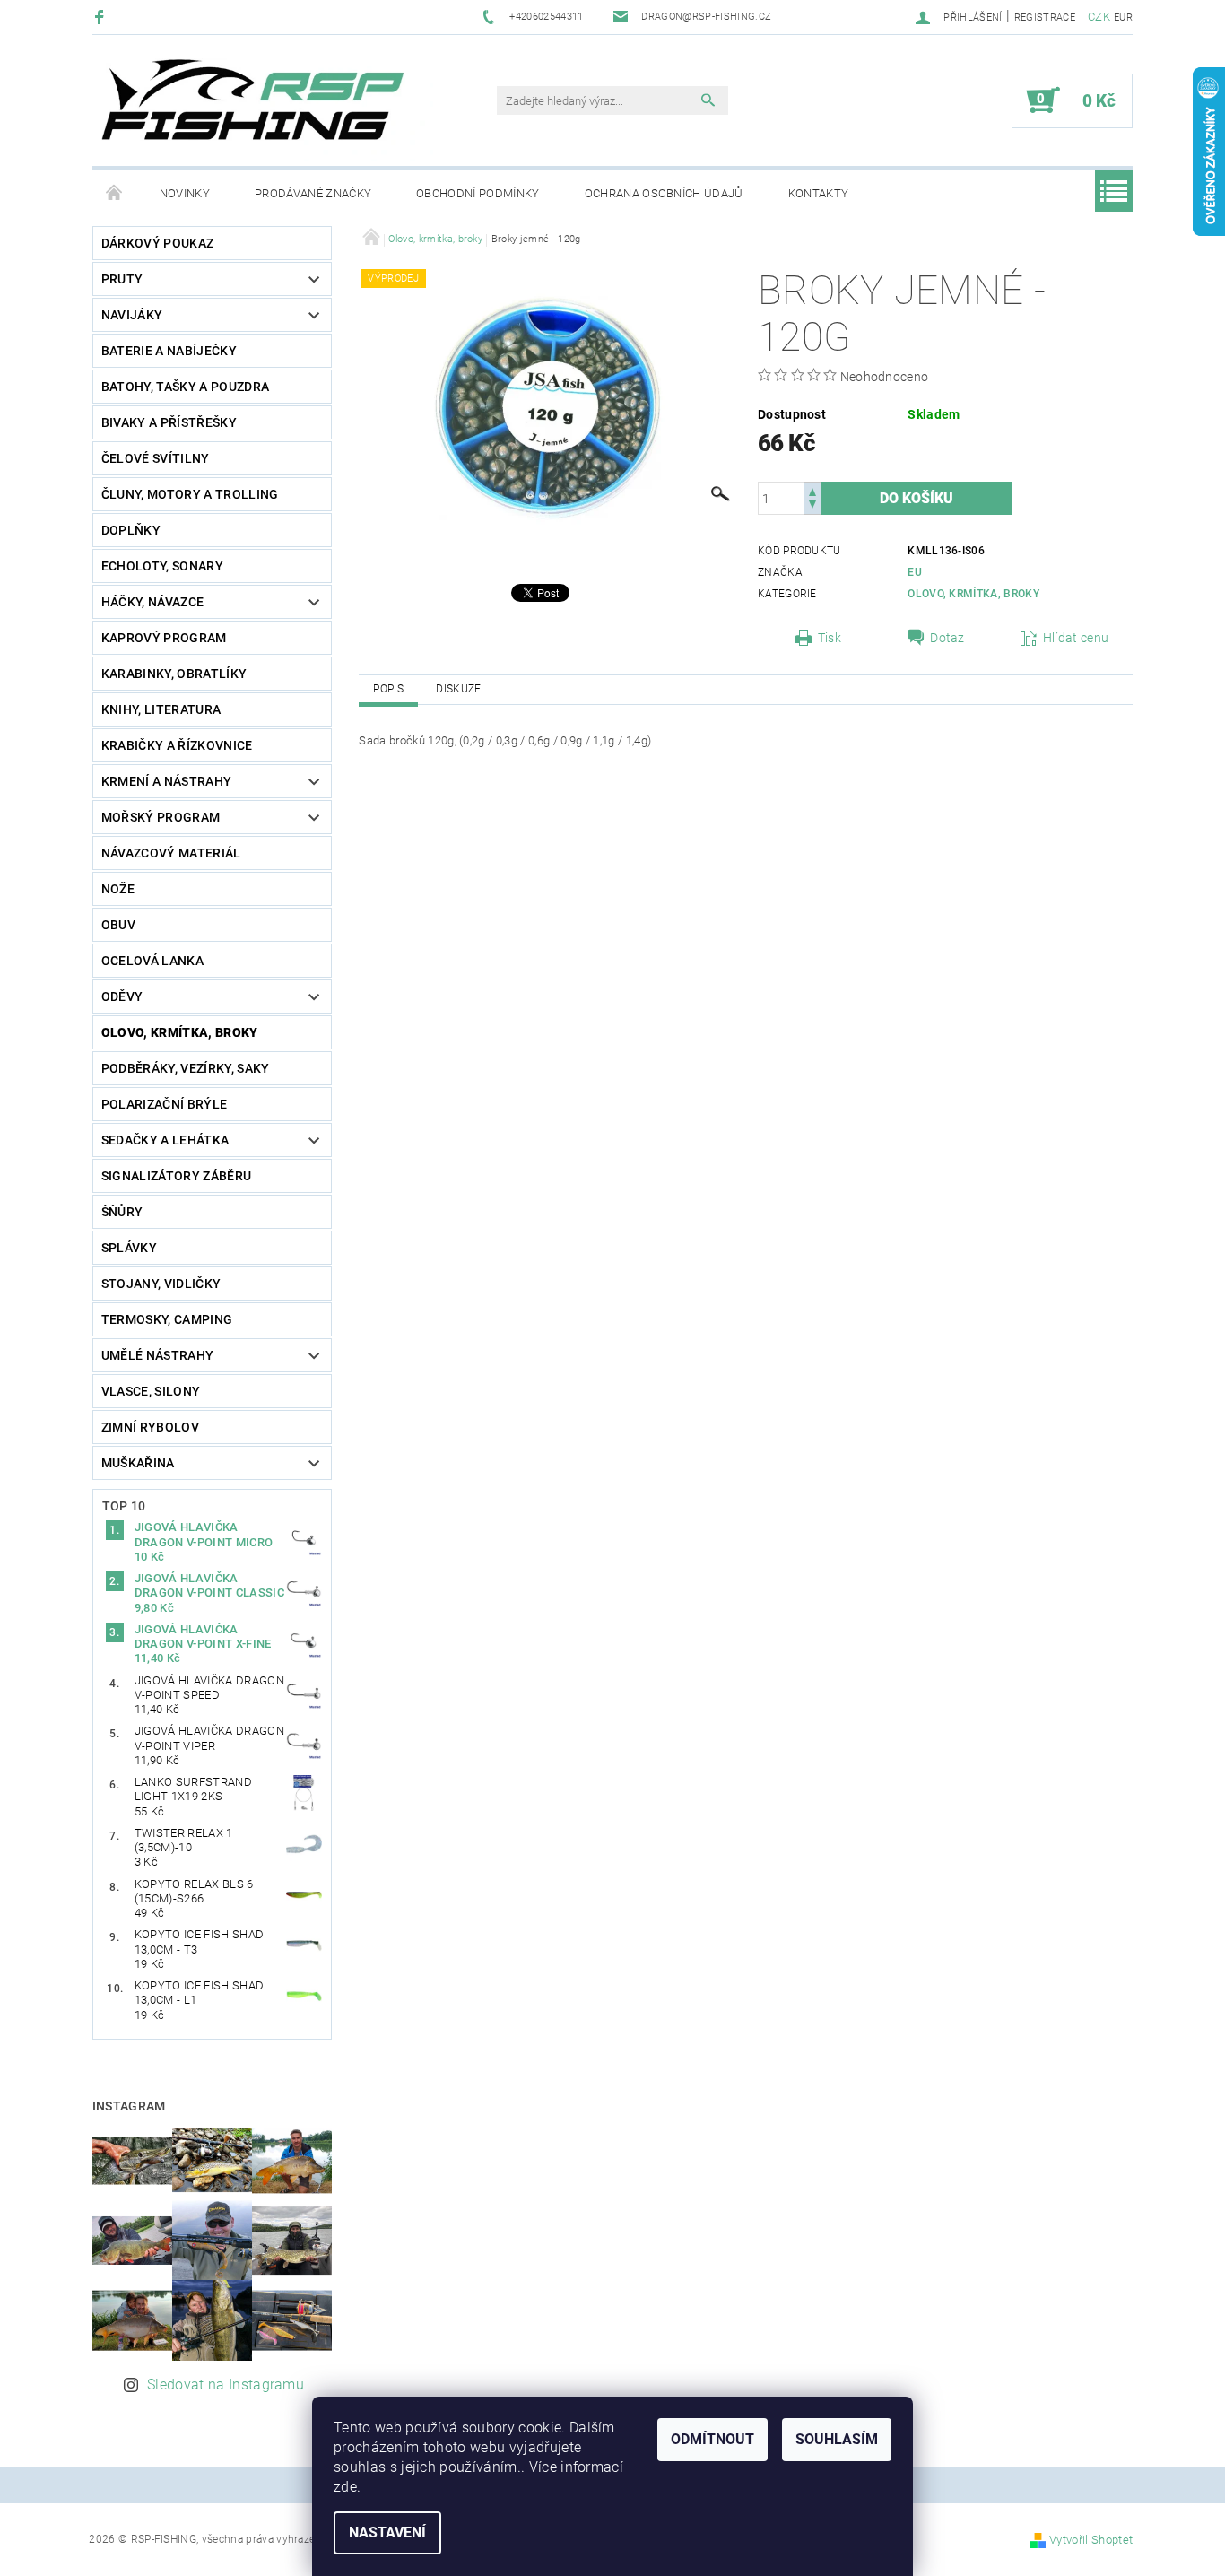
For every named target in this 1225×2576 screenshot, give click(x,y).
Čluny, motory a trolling (190, 494)
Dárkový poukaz (157, 243)
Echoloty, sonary (162, 566)
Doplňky (131, 530)
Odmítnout (712, 2439)
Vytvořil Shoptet (1091, 2540)
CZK (1099, 17)
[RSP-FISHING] (267, 109)
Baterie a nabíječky (169, 351)
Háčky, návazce (152, 602)
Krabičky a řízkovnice (177, 745)
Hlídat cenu (1076, 638)
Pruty (122, 279)
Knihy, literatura (161, 709)
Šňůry (122, 1212)
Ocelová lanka (152, 961)
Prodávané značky (313, 193)
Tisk (830, 638)
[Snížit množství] (812, 506)
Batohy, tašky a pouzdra (185, 387)
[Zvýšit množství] (812, 490)
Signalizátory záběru (176, 1176)
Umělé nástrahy (157, 1355)
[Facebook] (102, 17)
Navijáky (132, 315)
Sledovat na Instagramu (226, 2385)
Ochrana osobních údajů (664, 193)
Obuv (118, 925)
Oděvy (122, 996)
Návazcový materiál (171, 853)
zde (345, 2487)
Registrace (1045, 17)
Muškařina (138, 1463)
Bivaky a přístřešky (169, 422)
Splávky (129, 1248)
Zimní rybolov (150, 1427)
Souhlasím (837, 2439)
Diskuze (458, 689)
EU (915, 572)
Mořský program (161, 817)
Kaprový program (164, 638)
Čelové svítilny (156, 458)
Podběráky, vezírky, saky (186, 1068)
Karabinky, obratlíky (174, 674)
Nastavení (387, 2532)
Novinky (185, 193)
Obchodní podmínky (478, 193)
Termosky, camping (167, 1319)
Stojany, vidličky (161, 1284)
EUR (1123, 17)
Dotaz (947, 638)
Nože (118, 889)
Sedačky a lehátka (165, 1140)
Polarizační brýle (164, 1104)
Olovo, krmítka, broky (180, 1032)
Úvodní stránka (115, 194)
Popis (388, 689)
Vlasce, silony (151, 1391)
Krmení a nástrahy (166, 781)
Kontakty (819, 193)
